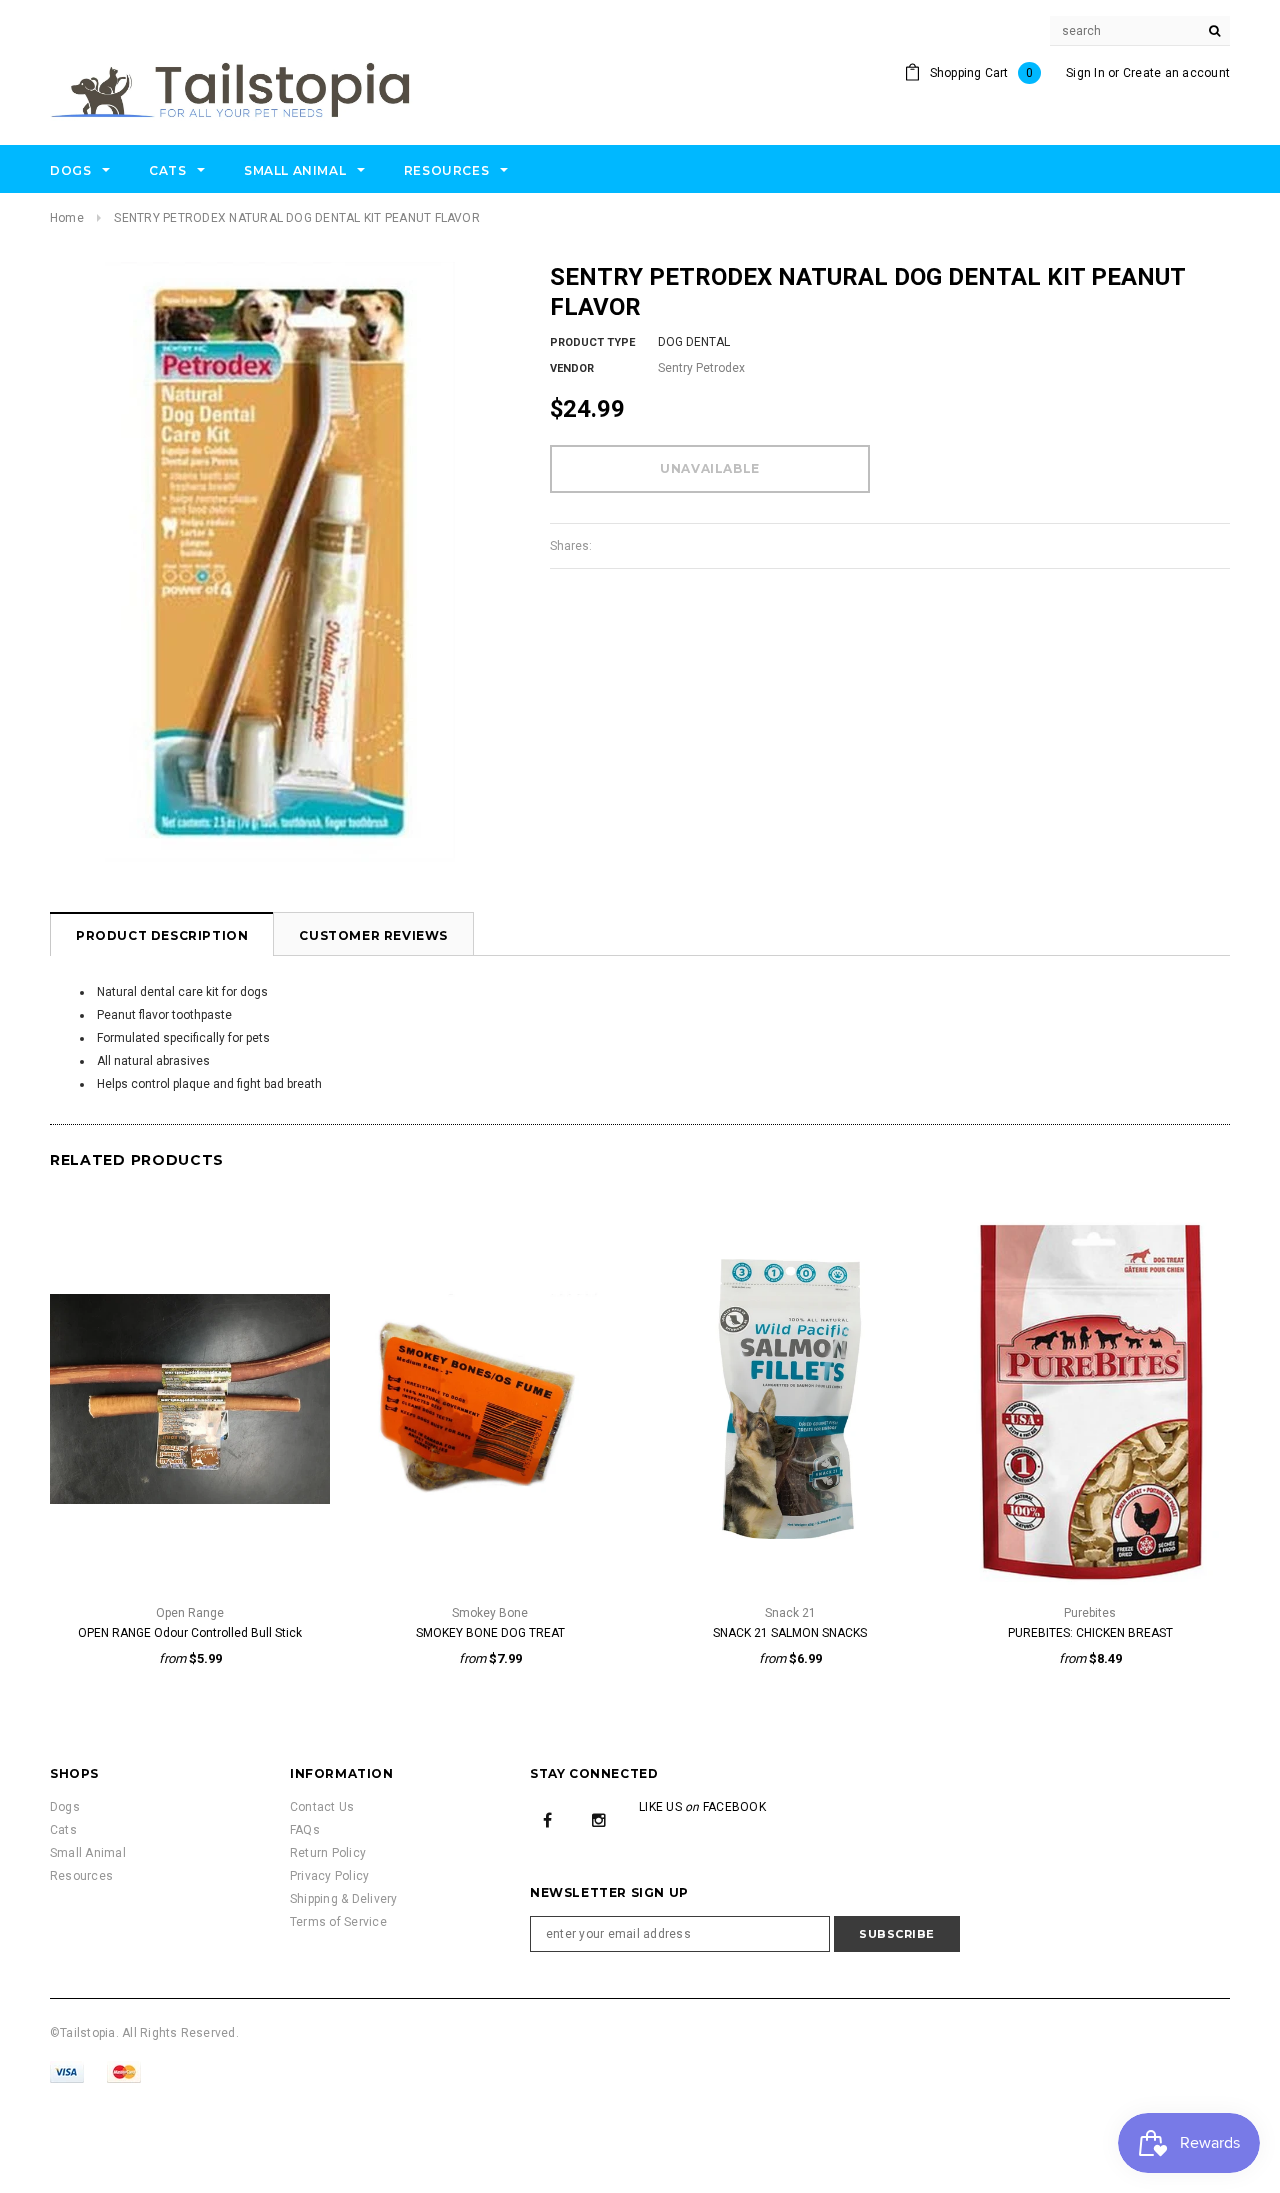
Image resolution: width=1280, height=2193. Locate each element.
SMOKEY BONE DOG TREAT (490, 1633)
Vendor (572, 368)
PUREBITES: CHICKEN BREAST (1090, 1633)
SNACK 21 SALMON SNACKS (790, 1633)
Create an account (1176, 73)
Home (67, 218)
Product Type (592, 342)
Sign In (1085, 73)
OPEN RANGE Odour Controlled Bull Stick (190, 1633)
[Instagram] (599, 1819)
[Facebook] (548, 1819)
